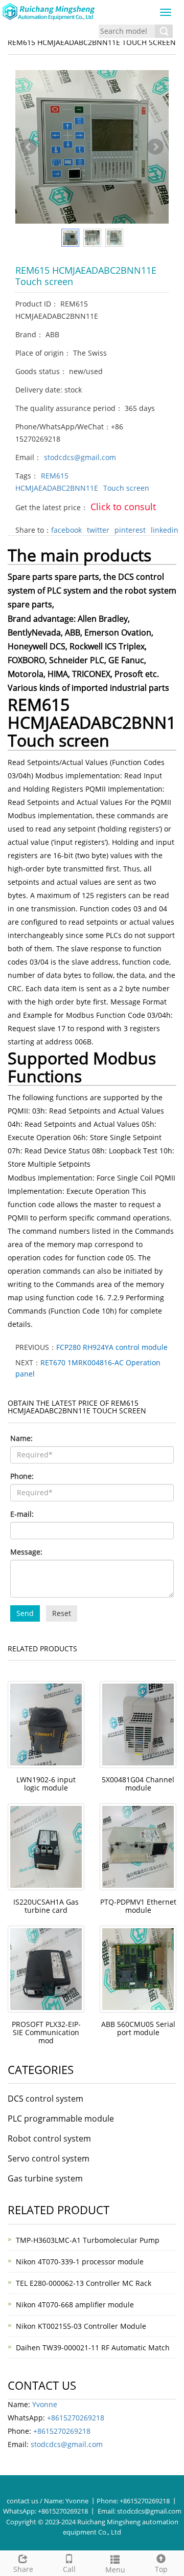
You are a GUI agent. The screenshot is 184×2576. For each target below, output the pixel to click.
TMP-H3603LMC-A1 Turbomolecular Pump (88, 2240)
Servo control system (49, 2158)
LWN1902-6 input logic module (46, 1784)
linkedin (165, 530)
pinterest (130, 530)
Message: (26, 1552)
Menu (115, 2570)
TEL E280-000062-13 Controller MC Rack (84, 2283)
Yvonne (45, 2404)
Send (25, 1613)
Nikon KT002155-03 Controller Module (81, 2326)
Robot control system (49, 2138)
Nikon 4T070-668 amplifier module (75, 2305)
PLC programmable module (61, 2119)
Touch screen (126, 488)
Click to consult (123, 507)
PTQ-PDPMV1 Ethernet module (138, 1906)
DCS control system (45, 2099)
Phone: (22, 1476)
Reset (62, 1613)
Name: (21, 1438)
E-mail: (22, 1514)
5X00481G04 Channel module (138, 1784)
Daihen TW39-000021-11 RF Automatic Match (93, 2348)
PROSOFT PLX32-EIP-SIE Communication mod (46, 2032)
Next (155, 147)
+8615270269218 (76, 2418)
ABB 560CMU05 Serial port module (138, 2028)
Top (161, 2569)
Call (69, 2569)
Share (23, 2569)
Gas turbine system (45, 2178)
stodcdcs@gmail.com (80, 457)
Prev (29, 147)
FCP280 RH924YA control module (112, 1347)
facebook (66, 530)
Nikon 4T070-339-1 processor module (80, 2262)
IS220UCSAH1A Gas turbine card (46, 1906)
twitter (98, 530)
